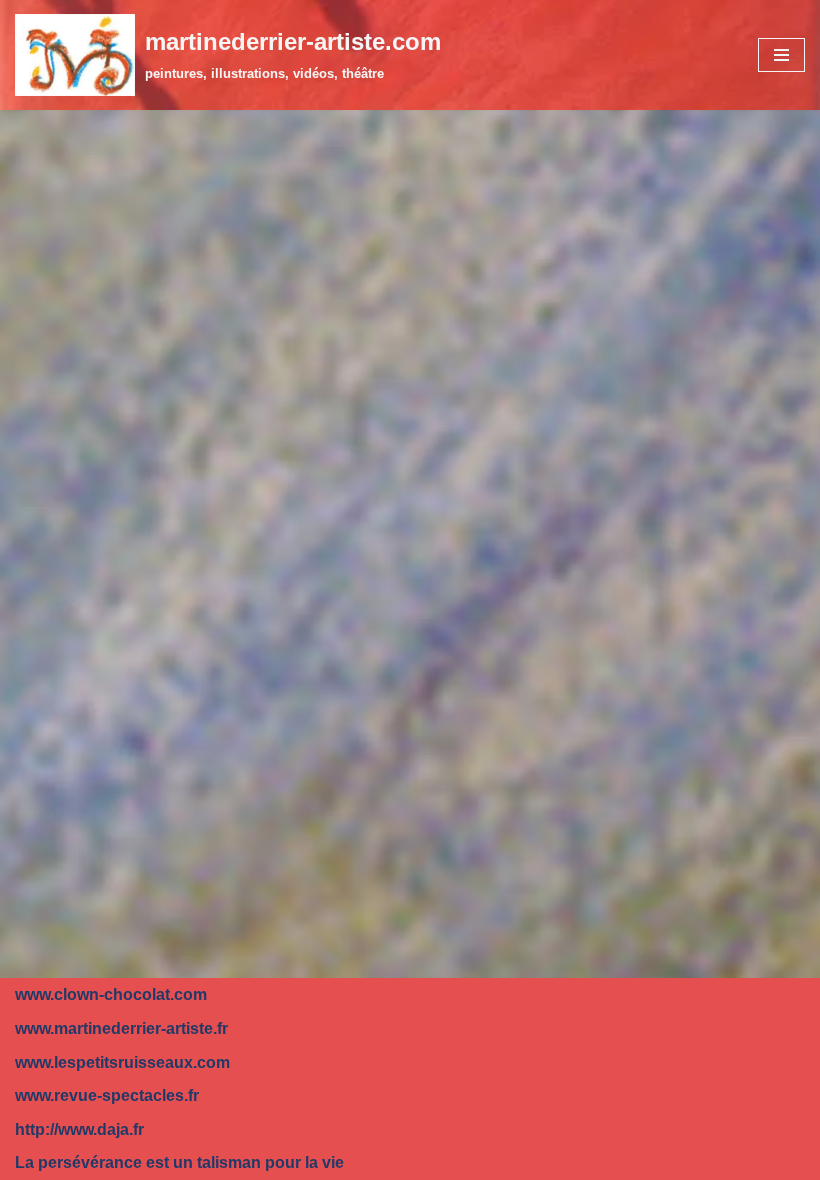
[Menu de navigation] (781, 55)
